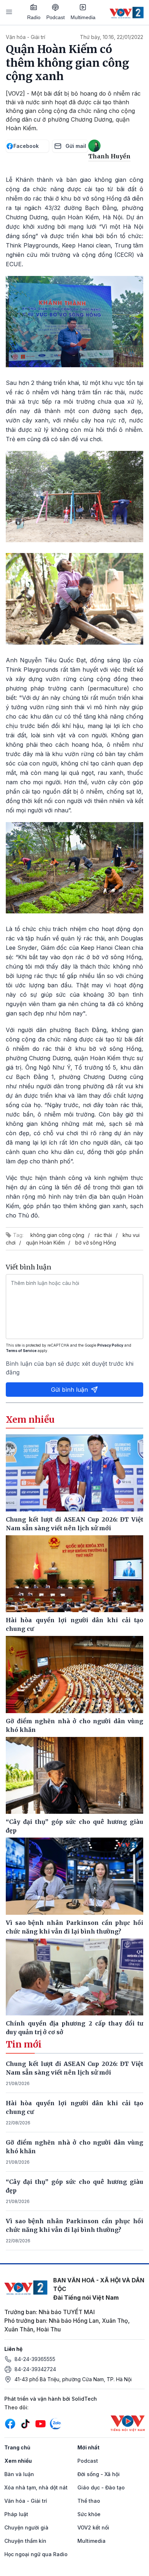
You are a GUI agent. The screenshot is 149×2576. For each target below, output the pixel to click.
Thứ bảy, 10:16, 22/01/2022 (112, 37)
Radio (34, 17)
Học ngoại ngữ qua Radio (36, 2554)
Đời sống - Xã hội (99, 2474)
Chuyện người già (26, 2527)
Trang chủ (17, 2447)
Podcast (56, 17)
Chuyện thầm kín (25, 2541)
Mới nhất (88, 2447)
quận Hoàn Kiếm (45, 1243)
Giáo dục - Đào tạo (101, 2487)
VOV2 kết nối (93, 2527)
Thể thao (89, 2501)
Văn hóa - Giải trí (25, 37)
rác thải (103, 1235)
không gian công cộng (57, 1235)
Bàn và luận (19, 2474)
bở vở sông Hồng (96, 1243)
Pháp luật (16, 2514)
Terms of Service (21, 1351)
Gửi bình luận (69, 1390)
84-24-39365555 (35, 2359)
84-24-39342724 (35, 2369)
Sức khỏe (89, 2514)
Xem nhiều (18, 2461)
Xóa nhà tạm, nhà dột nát (36, 2487)
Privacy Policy (110, 1345)
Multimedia (83, 17)
